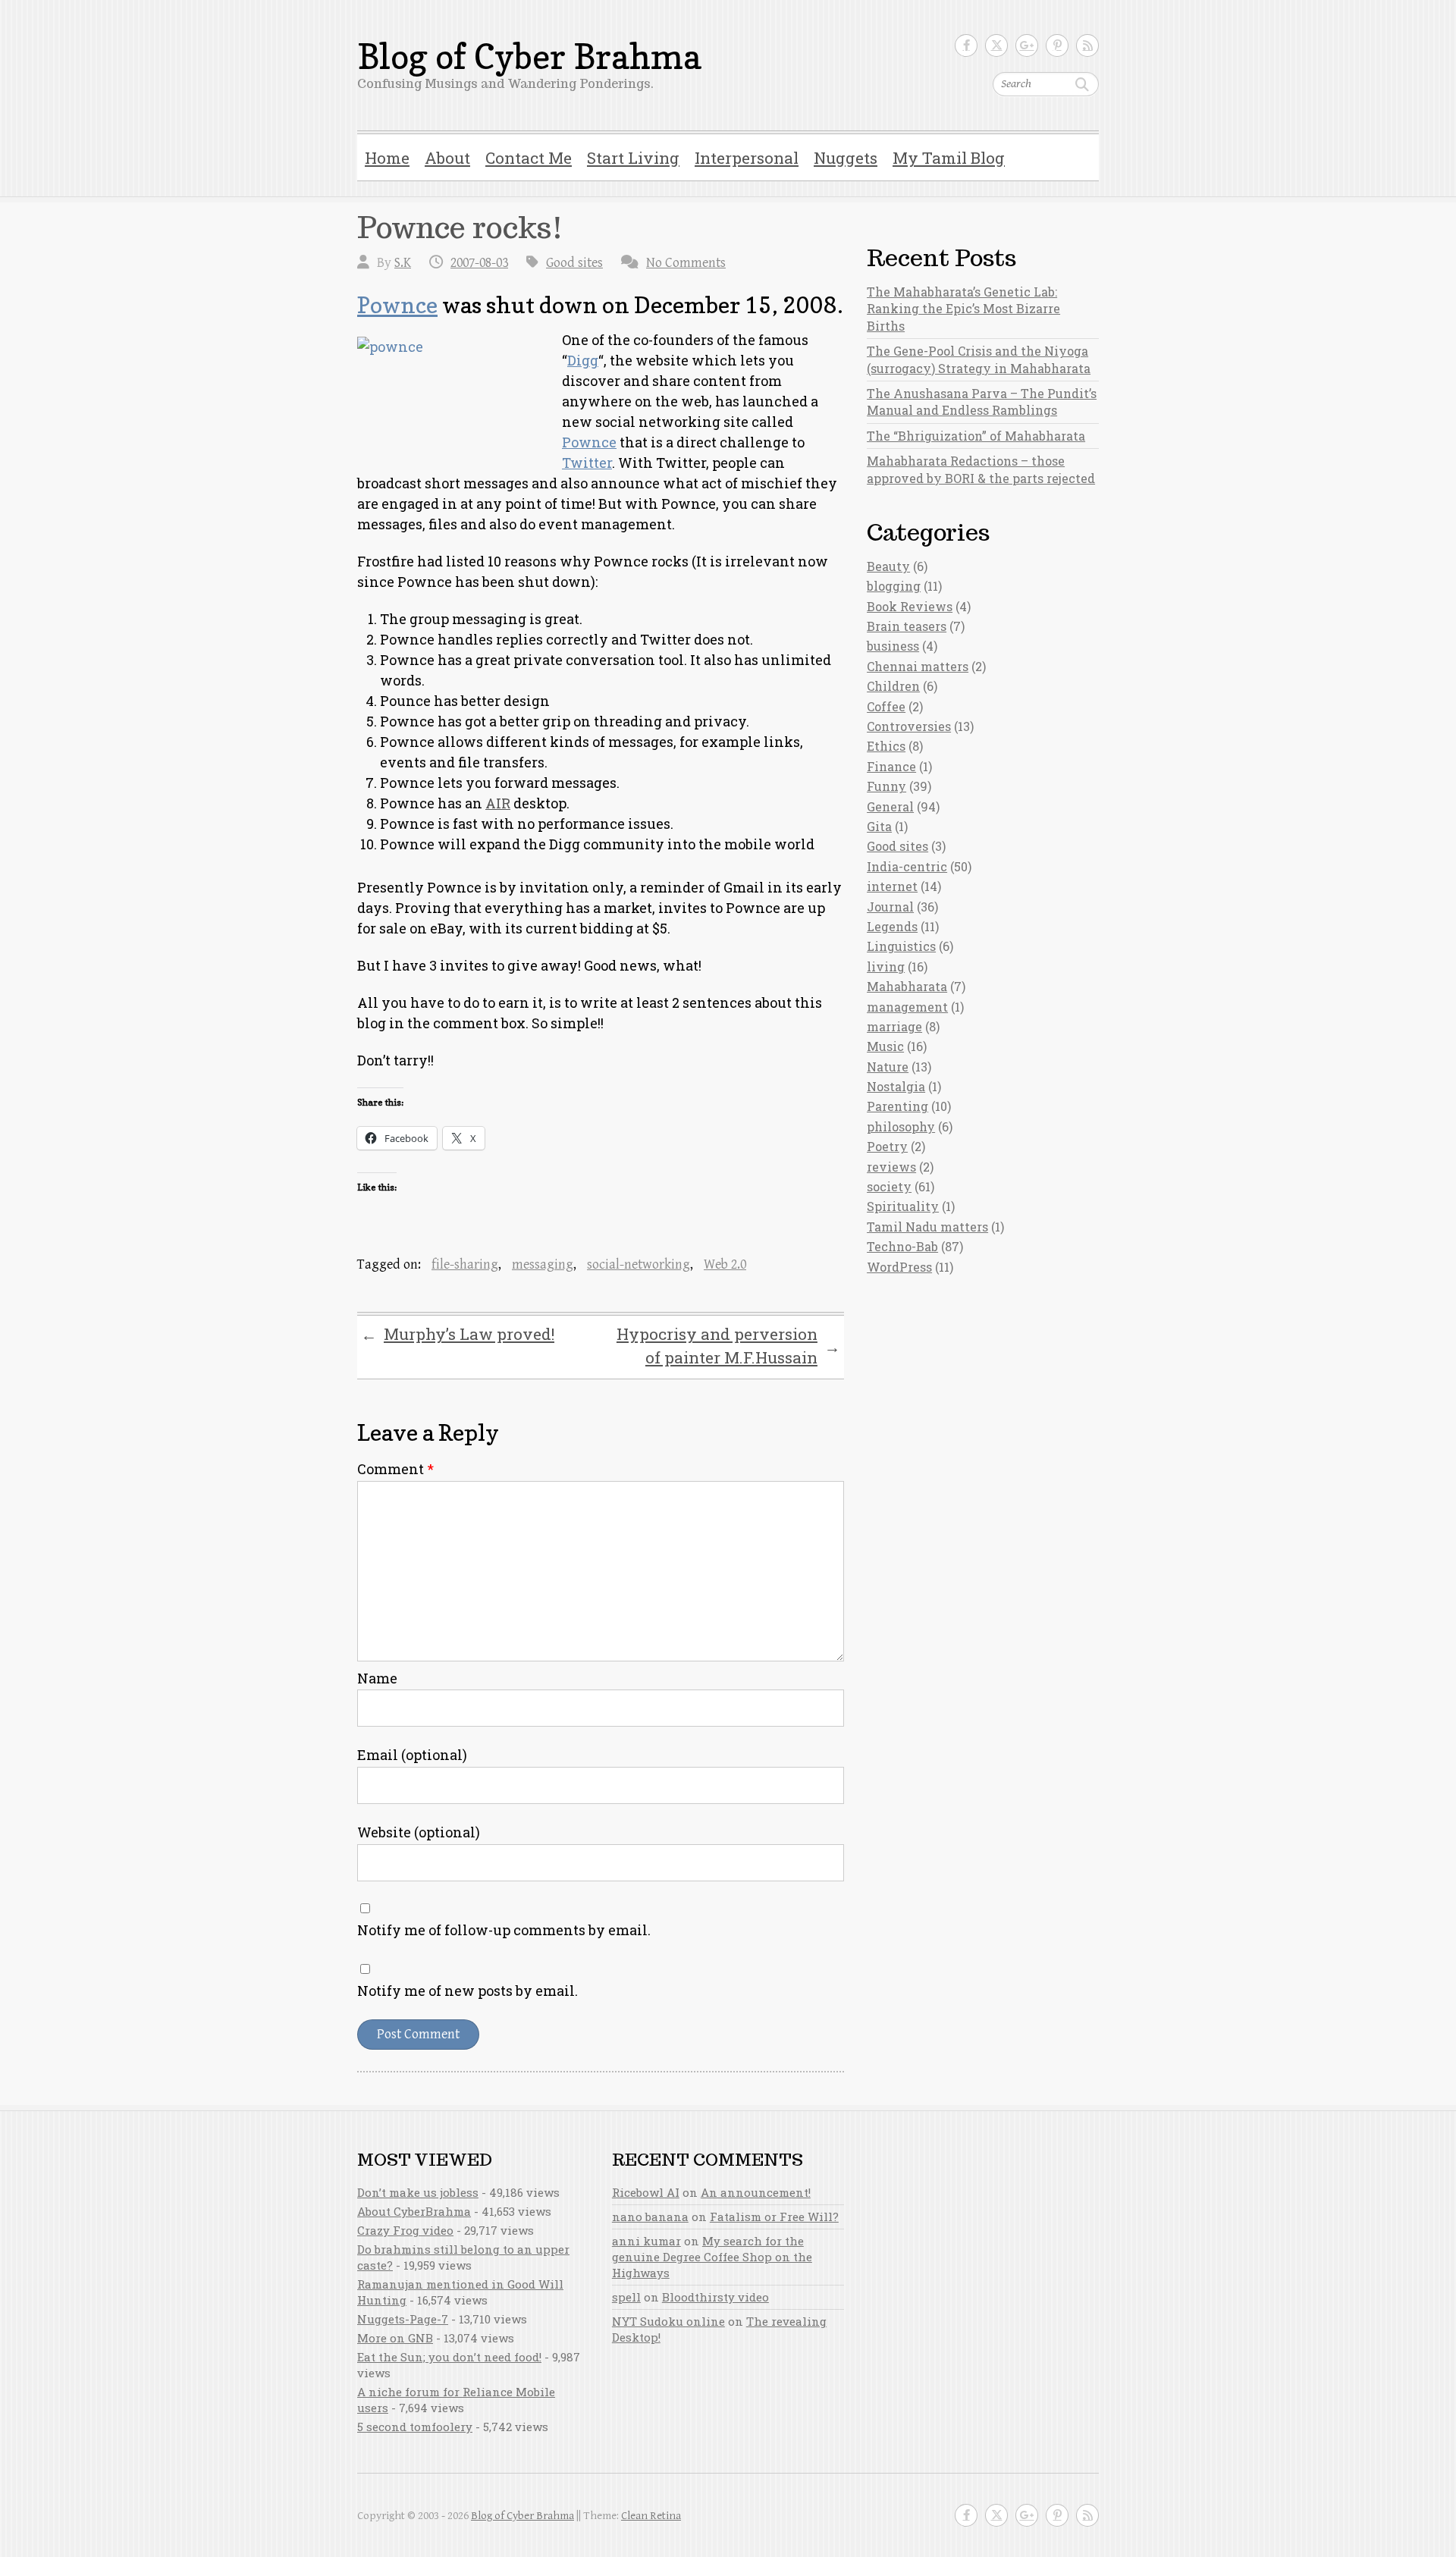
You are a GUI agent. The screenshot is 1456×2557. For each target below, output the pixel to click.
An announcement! (756, 2192)
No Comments (686, 263)
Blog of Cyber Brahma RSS (1087, 45)
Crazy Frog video (405, 2230)
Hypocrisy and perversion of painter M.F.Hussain (728, 1346)
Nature (888, 1067)
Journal (890, 907)
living (886, 966)
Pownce (397, 305)
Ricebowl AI (646, 2192)
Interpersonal (747, 158)
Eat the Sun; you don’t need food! (449, 2357)
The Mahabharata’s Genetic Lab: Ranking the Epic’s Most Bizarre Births (963, 309)
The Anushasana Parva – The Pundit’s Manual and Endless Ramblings (982, 402)
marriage (894, 1026)
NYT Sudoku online (668, 2321)
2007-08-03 (479, 263)
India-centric (907, 866)
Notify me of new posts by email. (468, 1991)
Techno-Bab (902, 1246)
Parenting (897, 1106)
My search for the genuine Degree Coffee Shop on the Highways (712, 2257)
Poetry (887, 1146)
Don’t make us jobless (418, 2192)
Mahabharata (907, 986)
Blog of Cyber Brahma (529, 57)
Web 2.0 (725, 1264)
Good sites (574, 263)
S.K (403, 263)
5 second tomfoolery (415, 2427)
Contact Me (529, 158)
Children (893, 686)
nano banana (650, 2217)
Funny (886, 786)
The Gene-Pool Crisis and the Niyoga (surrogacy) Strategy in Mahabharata (979, 359)
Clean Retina (651, 2516)
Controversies (909, 726)
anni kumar (646, 2241)
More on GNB (395, 2338)
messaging (543, 1264)
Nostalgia (896, 1086)
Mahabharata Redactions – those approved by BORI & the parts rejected (981, 469)
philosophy (901, 1126)
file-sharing (465, 1264)
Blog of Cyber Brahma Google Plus (1027, 45)
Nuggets (846, 158)
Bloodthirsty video (715, 2297)
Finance (891, 766)
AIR (498, 803)
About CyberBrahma (414, 2211)
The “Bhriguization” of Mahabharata (976, 436)
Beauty (888, 566)
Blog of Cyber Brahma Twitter (996, 45)
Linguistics (901, 946)
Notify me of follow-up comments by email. (504, 1930)
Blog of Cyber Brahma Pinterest (1057, 45)
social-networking (639, 1264)
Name (377, 1678)
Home (387, 158)
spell (626, 2297)
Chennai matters (918, 666)
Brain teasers (907, 626)
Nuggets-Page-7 (403, 2319)
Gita (879, 826)
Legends (892, 926)
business (893, 646)
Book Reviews (910, 606)
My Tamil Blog (949, 158)
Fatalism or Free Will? (774, 2217)
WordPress (899, 1267)
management (907, 1007)
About (447, 158)
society (889, 1186)
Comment (395, 1469)
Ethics (886, 746)
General (890, 806)
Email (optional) (412, 1755)
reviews (891, 1167)
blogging (894, 586)
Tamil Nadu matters (927, 1227)
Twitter (587, 463)
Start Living (633, 158)
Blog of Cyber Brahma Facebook (966, 45)
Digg (583, 360)
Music (885, 1046)
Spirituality (903, 1206)
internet (892, 886)
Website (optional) (419, 1832)
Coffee (886, 706)
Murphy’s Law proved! (458, 1335)
